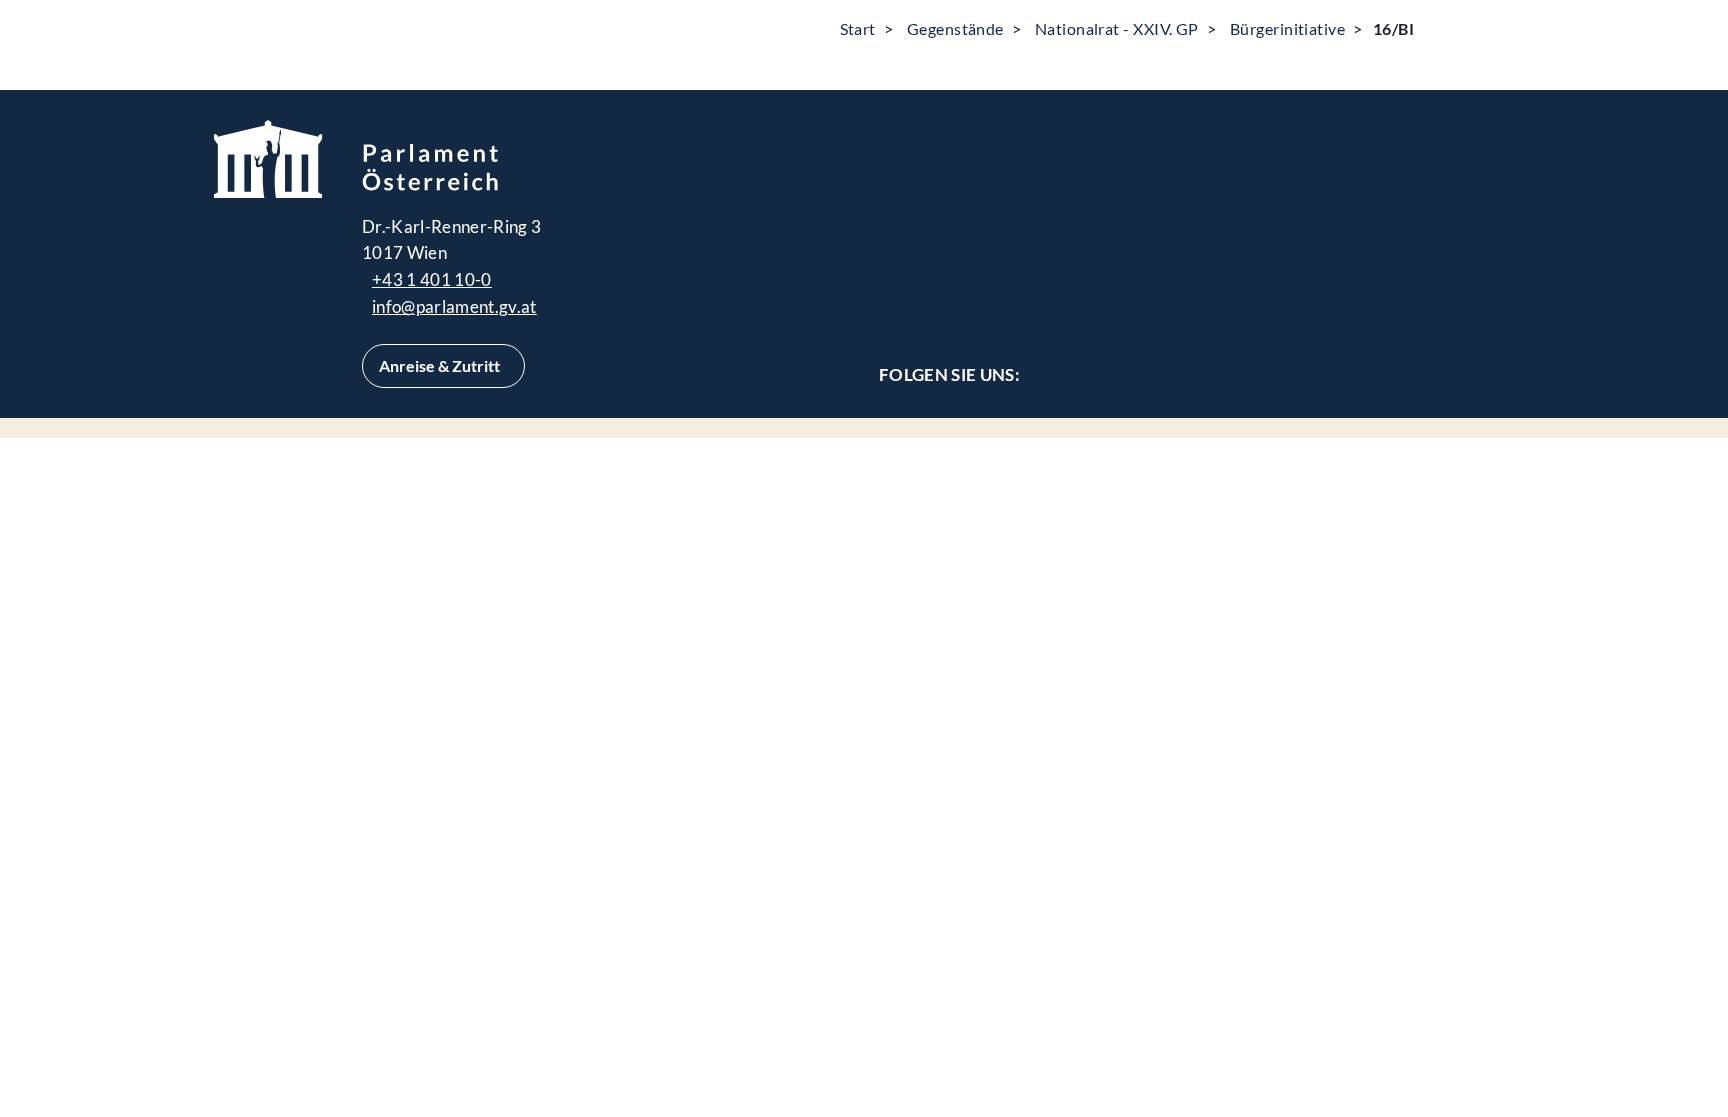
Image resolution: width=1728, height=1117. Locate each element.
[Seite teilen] (1439, 28)
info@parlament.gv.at (454, 306)
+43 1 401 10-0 (432, 279)
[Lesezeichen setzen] (1489, 28)
